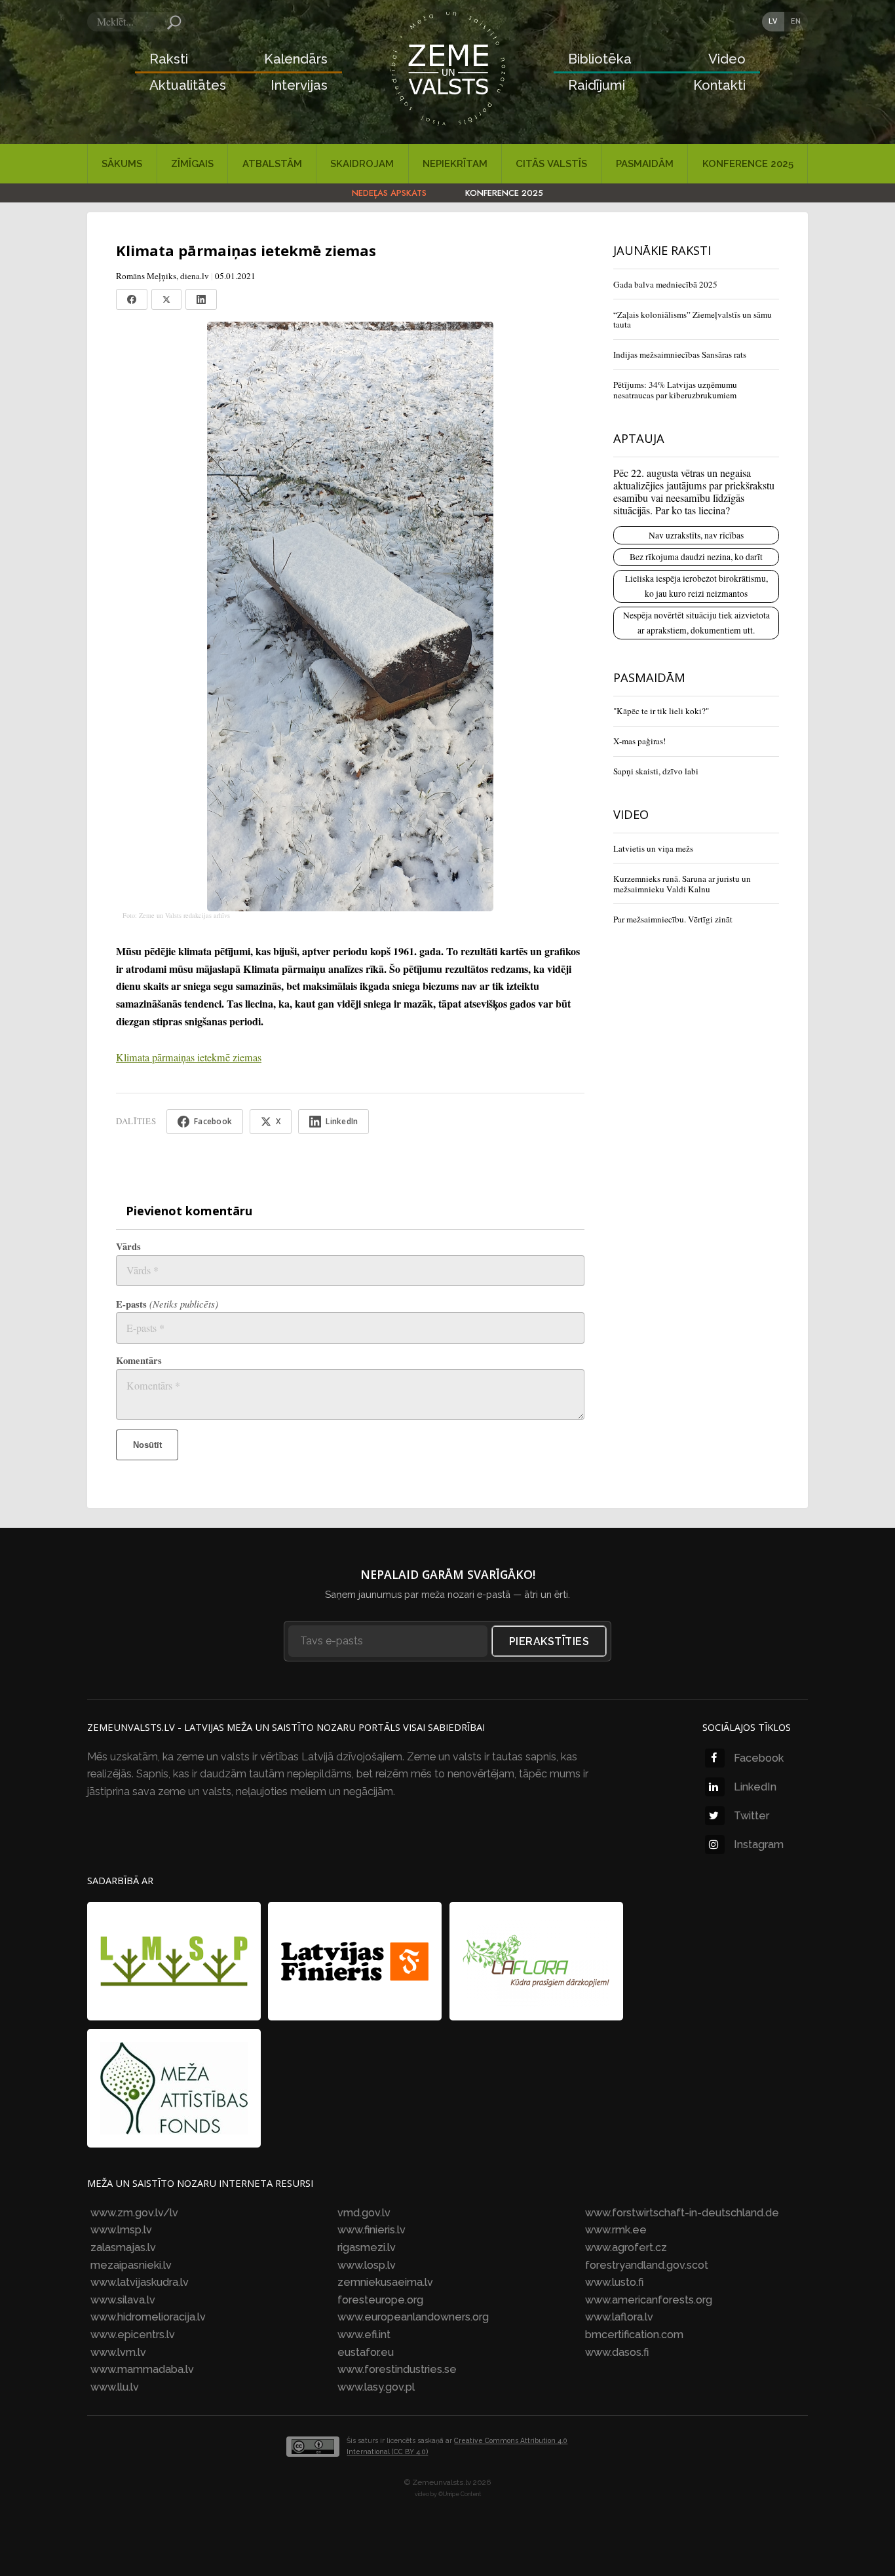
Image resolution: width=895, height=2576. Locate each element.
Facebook (759, 1758)
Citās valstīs (551, 164)
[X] (166, 299)
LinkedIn (755, 1787)
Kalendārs (296, 59)
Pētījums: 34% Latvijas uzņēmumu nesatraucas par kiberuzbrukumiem (675, 390)
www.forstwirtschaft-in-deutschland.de (682, 2213)
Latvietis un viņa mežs (653, 848)
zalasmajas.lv (123, 2247)
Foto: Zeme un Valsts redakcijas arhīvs (176, 915)
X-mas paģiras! (639, 741)
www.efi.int (364, 2335)
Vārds (128, 1246)
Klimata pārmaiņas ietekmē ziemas (189, 1057)
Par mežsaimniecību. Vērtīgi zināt (673, 919)
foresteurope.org (380, 2300)
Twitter (752, 1816)
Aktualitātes (188, 85)
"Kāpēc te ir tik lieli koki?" (661, 711)
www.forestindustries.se (397, 2369)
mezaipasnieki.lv (131, 2265)
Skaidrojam (362, 164)
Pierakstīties (549, 1641)
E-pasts (167, 1304)
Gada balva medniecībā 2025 (665, 284)
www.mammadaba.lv (142, 2369)
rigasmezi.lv (367, 2247)
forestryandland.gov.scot (647, 2265)
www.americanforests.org (649, 2300)
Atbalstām (272, 164)
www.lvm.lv (118, 2352)
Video (727, 59)
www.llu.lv (115, 2387)
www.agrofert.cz (626, 2247)
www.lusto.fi (614, 2282)
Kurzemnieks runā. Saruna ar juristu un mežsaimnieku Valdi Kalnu (682, 884)
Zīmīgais (192, 164)
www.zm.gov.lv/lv (134, 2213)
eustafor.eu (366, 2352)
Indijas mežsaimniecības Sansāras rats (680, 354)
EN (796, 21)
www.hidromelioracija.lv (148, 2317)
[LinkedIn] (201, 299)
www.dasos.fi (617, 2352)
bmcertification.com (634, 2335)
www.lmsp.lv (121, 2230)
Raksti (169, 59)
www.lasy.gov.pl (376, 2387)
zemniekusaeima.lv (385, 2282)
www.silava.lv (123, 2300)
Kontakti (719, 85)
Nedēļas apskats (389, 193)
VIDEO (631, 814)
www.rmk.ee (616, 2230)
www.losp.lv (367, 2265)
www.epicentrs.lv (133, 2335)
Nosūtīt (147, 1445)
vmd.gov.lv (364, 2213)
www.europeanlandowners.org (413, 2317)
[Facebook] (132, 299)
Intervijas (299, 85)
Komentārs (139, 1360)
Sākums (122, 164)
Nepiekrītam (455, 164)
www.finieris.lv (371, 2230)
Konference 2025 (748, 164)
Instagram (759, 1845)
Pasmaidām (645, 164)
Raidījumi (597, 85)
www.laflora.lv (619, 2317)
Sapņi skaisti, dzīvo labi (656, 771)
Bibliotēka (600, 59)
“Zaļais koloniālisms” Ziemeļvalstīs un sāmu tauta (693, 320)
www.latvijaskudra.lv (140, 2282)
